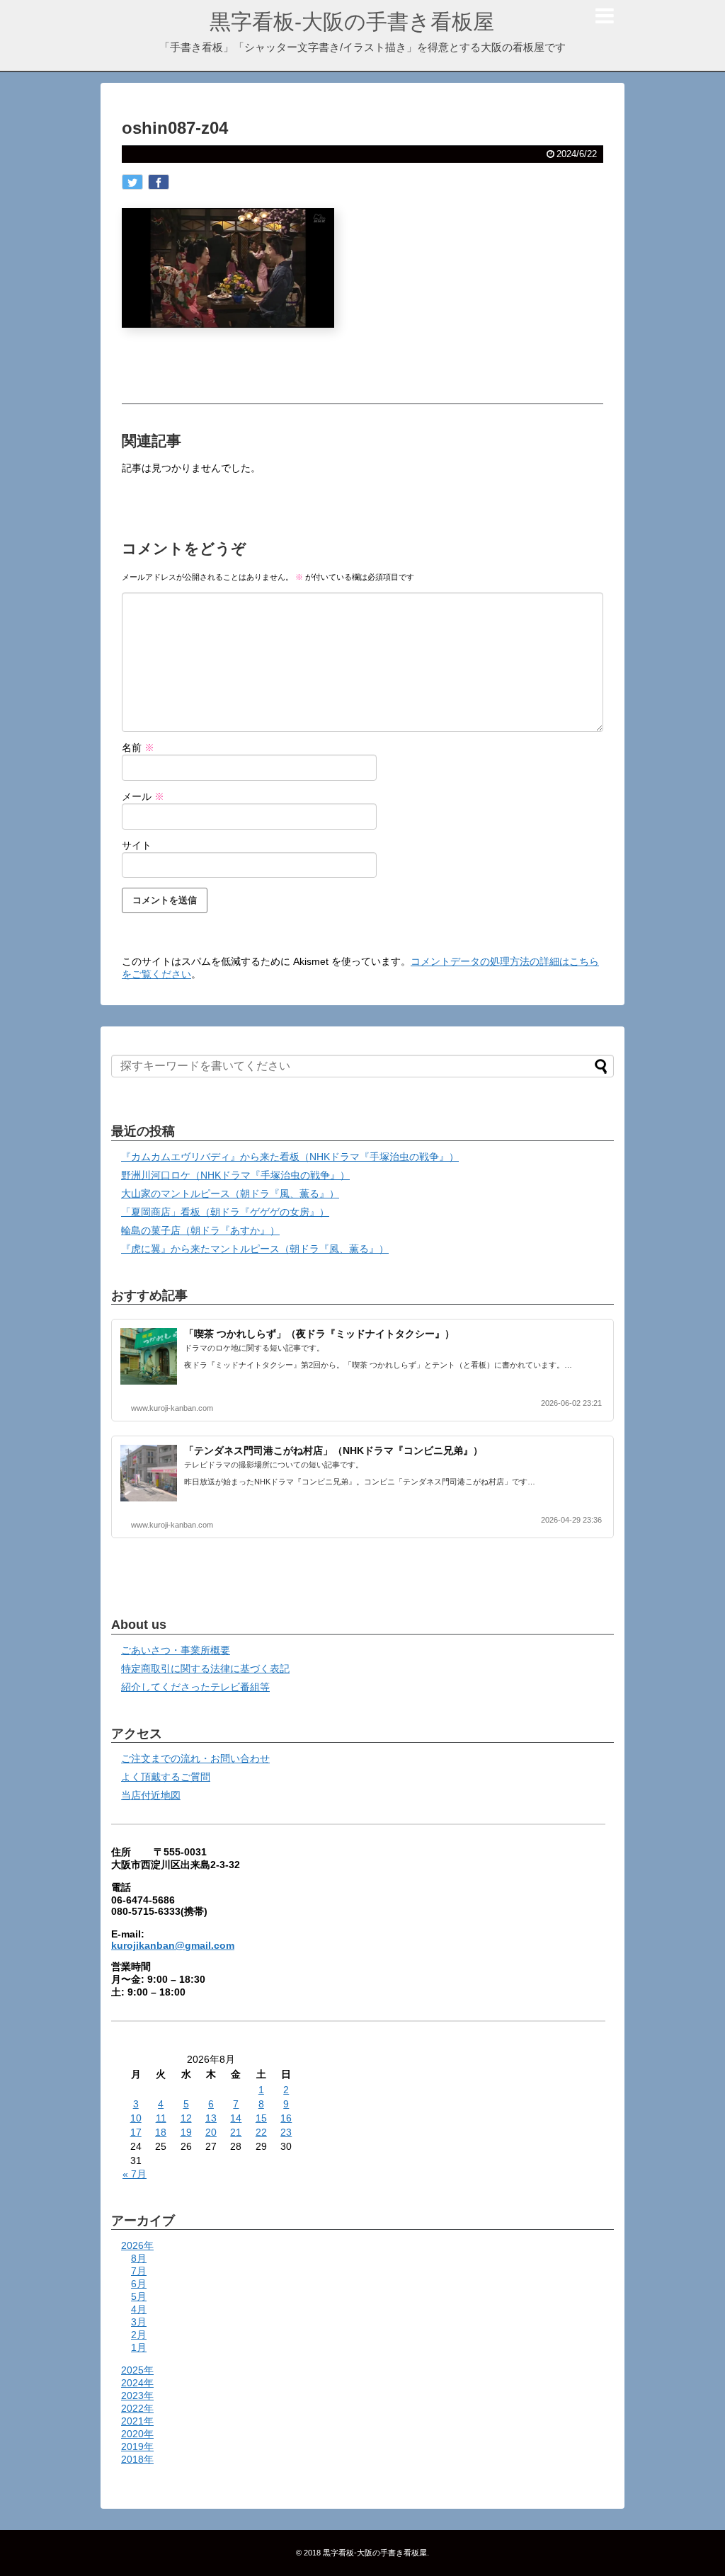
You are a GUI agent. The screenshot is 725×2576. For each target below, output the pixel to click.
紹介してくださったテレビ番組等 (195, 1687)
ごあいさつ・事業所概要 (176, 1650)
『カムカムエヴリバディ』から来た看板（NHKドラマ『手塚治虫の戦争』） (290, 1157)
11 (161, 2118)
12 (186, 2118)
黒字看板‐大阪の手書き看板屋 (352, 22)
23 (286, 2132)
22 (261, 2132)
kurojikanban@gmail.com (173, 1945)
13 (211, 2118)
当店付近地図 (151, 1795)
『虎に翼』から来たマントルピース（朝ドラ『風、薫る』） (255, 1249)
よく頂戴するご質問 (166, 1777)
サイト (137, 845)
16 (286, 2118)
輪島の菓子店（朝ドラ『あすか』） (200, 1230)
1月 (139, 2347)
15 (261, 2118)
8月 (139, 2258)
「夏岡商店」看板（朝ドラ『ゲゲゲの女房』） (225, 1212)
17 (136, 2132)
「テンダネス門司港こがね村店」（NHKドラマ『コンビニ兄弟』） (333, 1450)
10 (136, 2118)
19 (186, 2132)
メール (143, 796)
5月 (139, 2296)
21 (236, 2132)
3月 (139, 2322)
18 (161, 2132)
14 (236, 2118)
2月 (139, 2335)
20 (211, 2132)
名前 (138, 748)
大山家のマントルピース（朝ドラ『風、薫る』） (230, 1193)
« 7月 (135, 2174)
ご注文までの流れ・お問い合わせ (195, 1758)
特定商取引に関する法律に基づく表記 (205, 1668)
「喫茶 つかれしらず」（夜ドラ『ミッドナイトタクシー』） (319, 1334)
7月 (139, 2271)
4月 (139, 2309)
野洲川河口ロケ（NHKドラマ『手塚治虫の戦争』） (235, 1175)
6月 (139, 2284)
